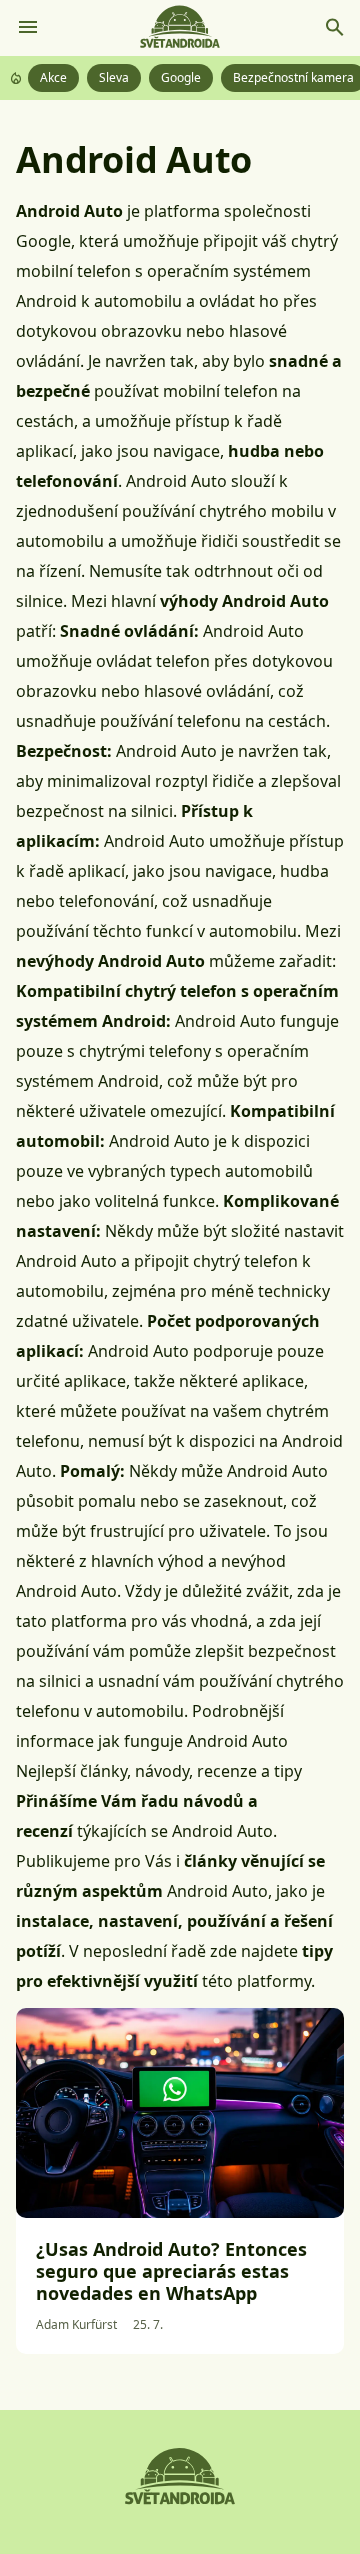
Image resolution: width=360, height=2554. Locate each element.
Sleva (114, 77)
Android (46, 301)
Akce (53, 77)
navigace (238, 871)
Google (181, 77)
